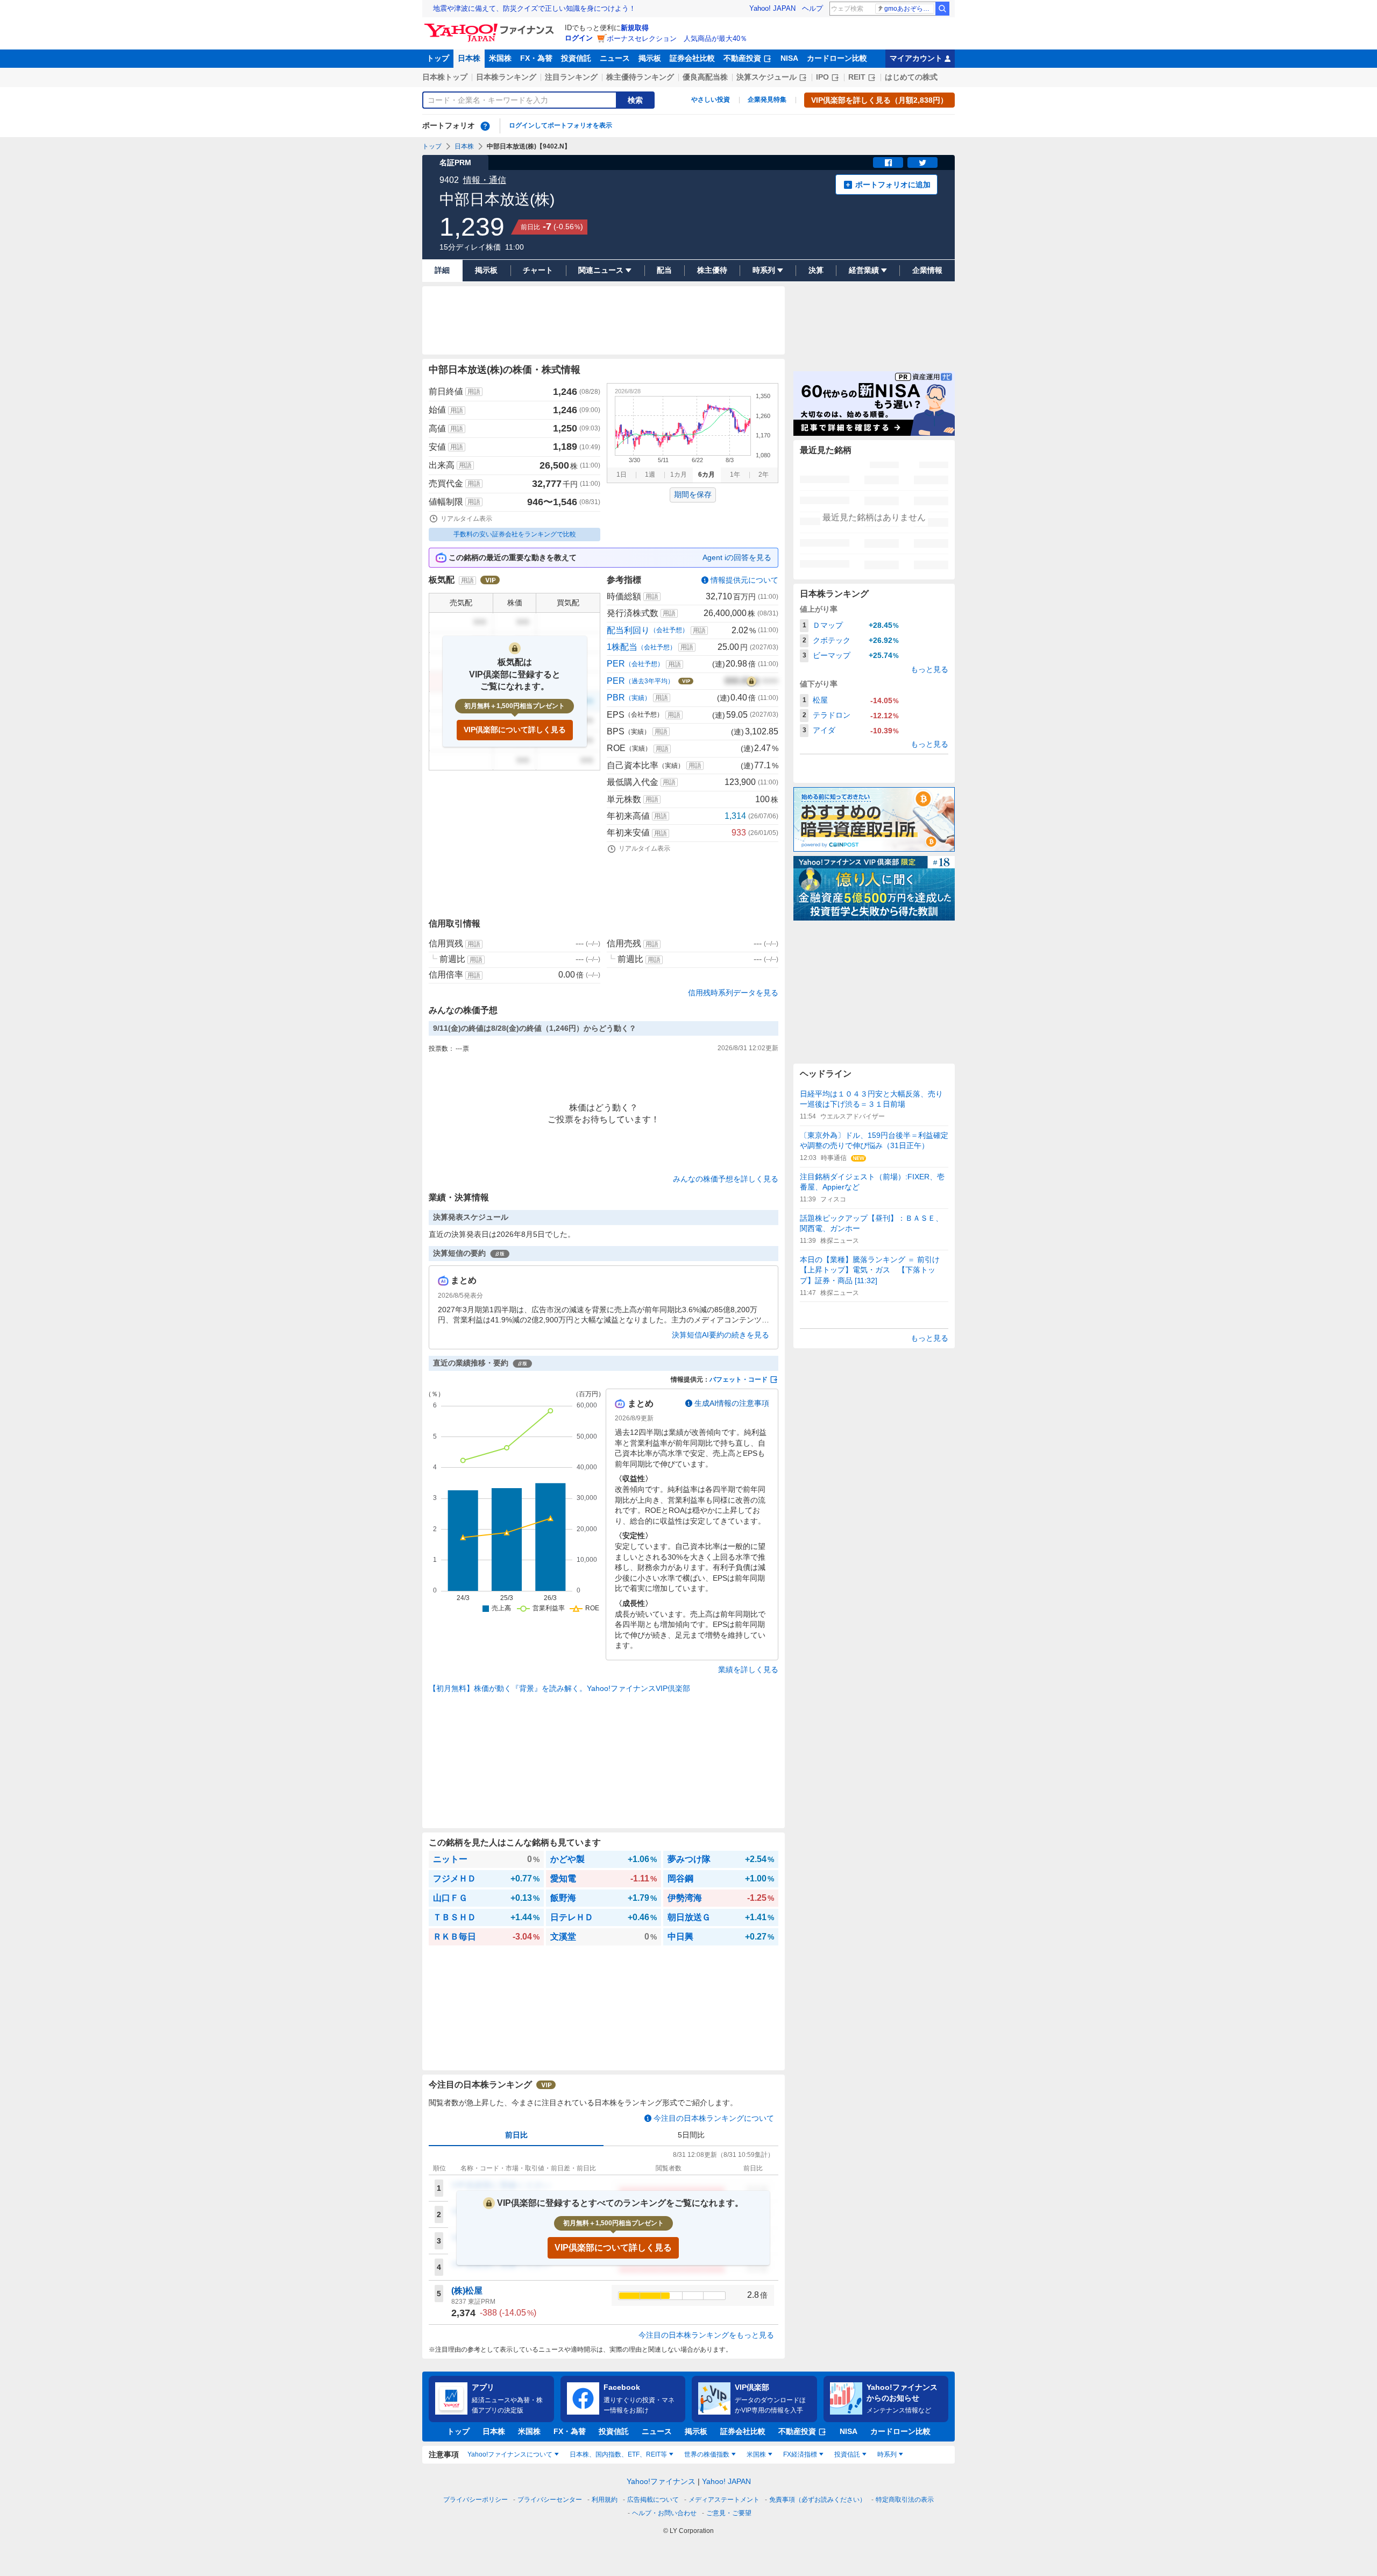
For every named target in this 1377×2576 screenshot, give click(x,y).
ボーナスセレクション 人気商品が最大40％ (677, 38)
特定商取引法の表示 (905, 2500)
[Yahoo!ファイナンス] (491, 26)
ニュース (615, 58)
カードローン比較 (837, 58)
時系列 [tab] (887, 2454)
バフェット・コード (739, 1379)
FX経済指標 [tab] (800, 2454)
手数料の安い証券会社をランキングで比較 (515, 534)
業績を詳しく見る (748, 1669)
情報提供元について (744, 580)
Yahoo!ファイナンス (661, 2481)
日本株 (469, 58)
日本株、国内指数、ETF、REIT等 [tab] (618, 2454)
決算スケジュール (766, 77)
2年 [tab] (764, 475)
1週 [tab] (650, 475)
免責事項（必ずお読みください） (818, 2500)
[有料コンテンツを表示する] (751, 681)
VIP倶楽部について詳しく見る (515, 730)
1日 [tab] (622, 475)
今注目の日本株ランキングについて (714, 2118)
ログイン (579, 38)
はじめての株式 (911, 77)
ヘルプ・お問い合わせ (664, 2513)
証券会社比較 (692, 58)
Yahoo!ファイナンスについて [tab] (510, 2454)
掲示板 (650, 58)
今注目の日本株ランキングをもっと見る (706, 2335)
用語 (474, 392)
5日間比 (691, 2135)
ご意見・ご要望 (729, 2513)
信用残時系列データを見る (733, 993)
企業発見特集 (767, 100)
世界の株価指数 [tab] (707, 2454)
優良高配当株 (705, 77)
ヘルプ (812, 8)
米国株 (500, 58)
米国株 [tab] (756, 2454)
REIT (857, 77)
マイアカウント (916, 58)
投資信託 (576, 58)
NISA (789, 58)
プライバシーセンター (550, 2500)
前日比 (516, 2135)
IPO (822, 77)
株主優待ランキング (640, 77)
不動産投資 (742, 58)
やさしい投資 (711, 100)
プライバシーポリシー (475, 2500)
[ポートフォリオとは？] (485, 126)
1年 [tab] (735, 475)
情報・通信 (485, 180)
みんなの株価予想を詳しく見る (726, 1179)
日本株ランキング (506, 77)
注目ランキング (571, 77)
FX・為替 (536, 58)
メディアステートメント (724, 2500)
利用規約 (605, 2500)
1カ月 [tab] (679, 475)
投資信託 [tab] (847, 2454)
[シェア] (888, 162)
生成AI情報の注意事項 (732, 1403)
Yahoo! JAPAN (772, 8)
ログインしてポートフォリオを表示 (560, 125)
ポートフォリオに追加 (893, 185)
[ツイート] (922, 162)
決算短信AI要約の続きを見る (721, 1335)
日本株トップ (445, 77)
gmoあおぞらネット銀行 (909, 9)
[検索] (942, 9)
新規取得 (635, 28)
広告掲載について (653, 2500)
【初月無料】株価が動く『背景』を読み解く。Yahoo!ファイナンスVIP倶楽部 (559, 1688)
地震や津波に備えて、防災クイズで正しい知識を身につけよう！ (534, 8)
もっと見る (929, 669)
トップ (438, 58)
